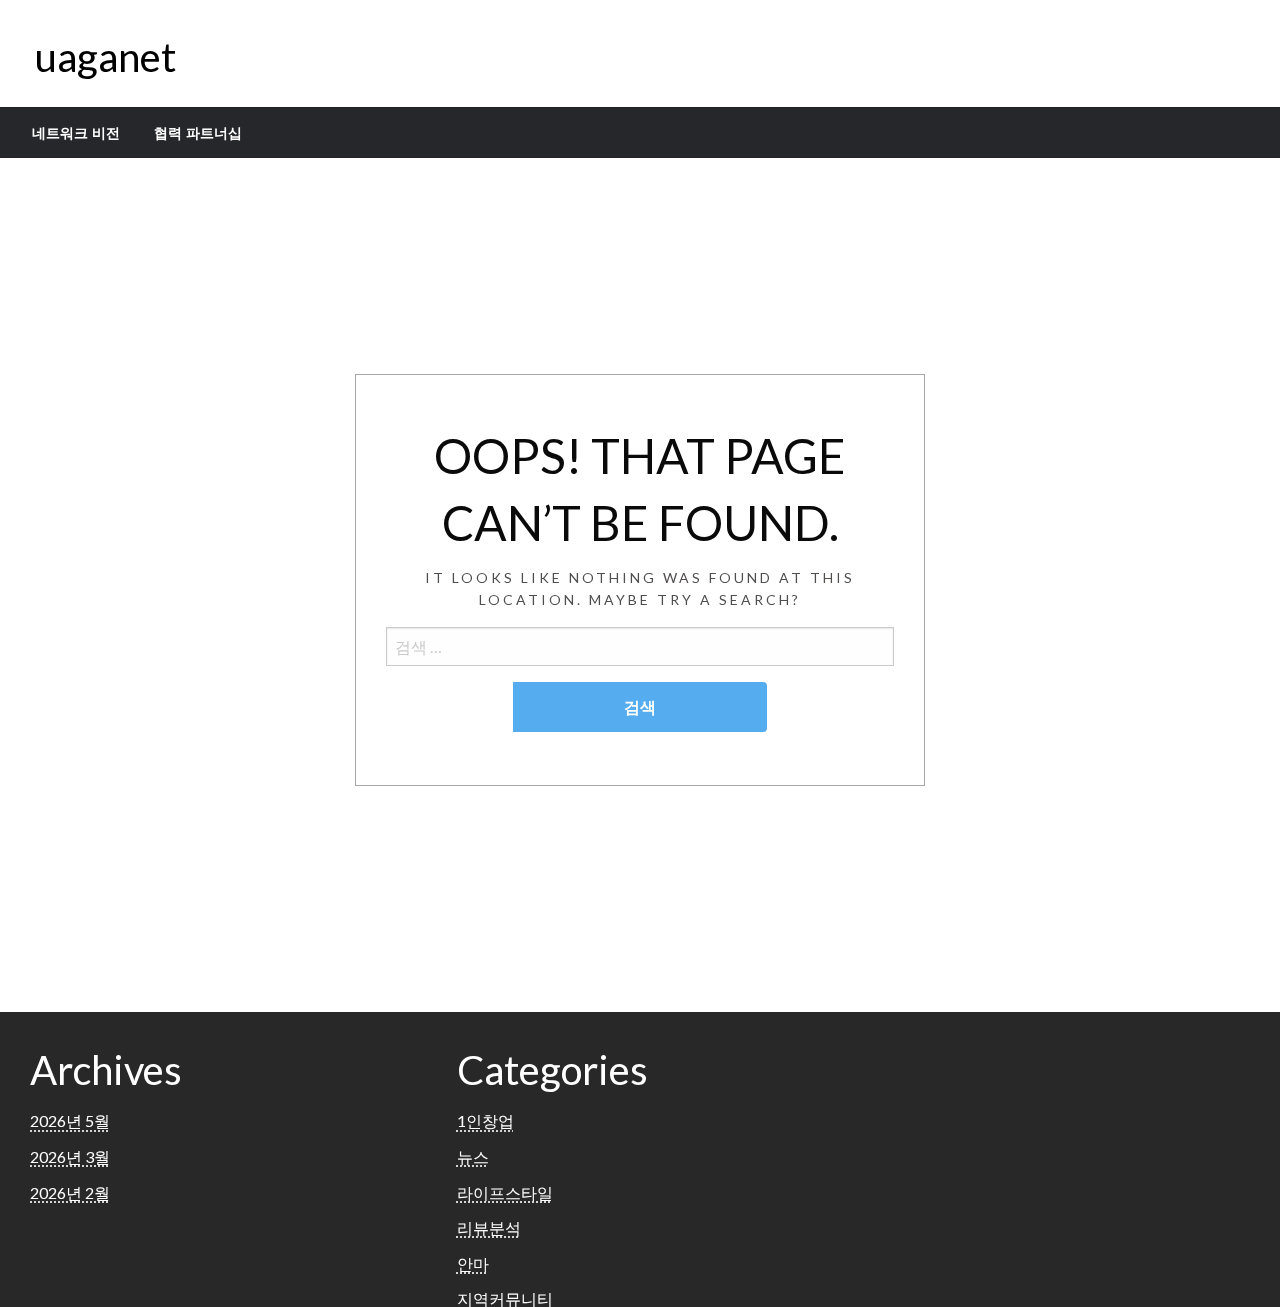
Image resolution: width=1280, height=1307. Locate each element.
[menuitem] (76, 133)
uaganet (105, 57)
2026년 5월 (70, 1120)
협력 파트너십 (198, 133)
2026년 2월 (70, 1192)
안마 (473, 1263)
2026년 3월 (70, 1156)
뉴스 (473, 1156)
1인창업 (485, 1120)
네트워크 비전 (76, 133)
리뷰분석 (489, 1227)
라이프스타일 (505, 1192)
